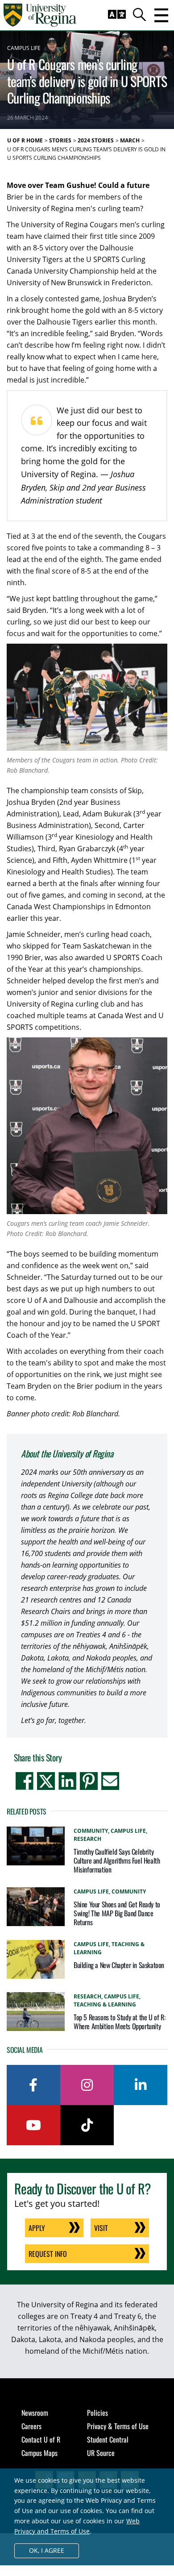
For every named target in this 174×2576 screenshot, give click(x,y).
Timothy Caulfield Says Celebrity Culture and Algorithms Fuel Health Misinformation (117, 1860)
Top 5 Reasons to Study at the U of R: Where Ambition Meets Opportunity (119, 2022)
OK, (47, 2550)
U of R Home (25, 140)
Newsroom (35, 2413)
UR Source (101, 2453)
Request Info (48, 2254)
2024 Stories (96, 140)
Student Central (108, 2439)
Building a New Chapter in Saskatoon (119, 1965)
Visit (101, 2228)
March (130, 140)
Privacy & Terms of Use (118, 2426)
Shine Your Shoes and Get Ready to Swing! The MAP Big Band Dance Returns (117, 1913)
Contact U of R (41, 2439)
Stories (60, 140)
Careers (31, 2426)
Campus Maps (39, 2453)
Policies (97, 2413)
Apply (37, 2228)
